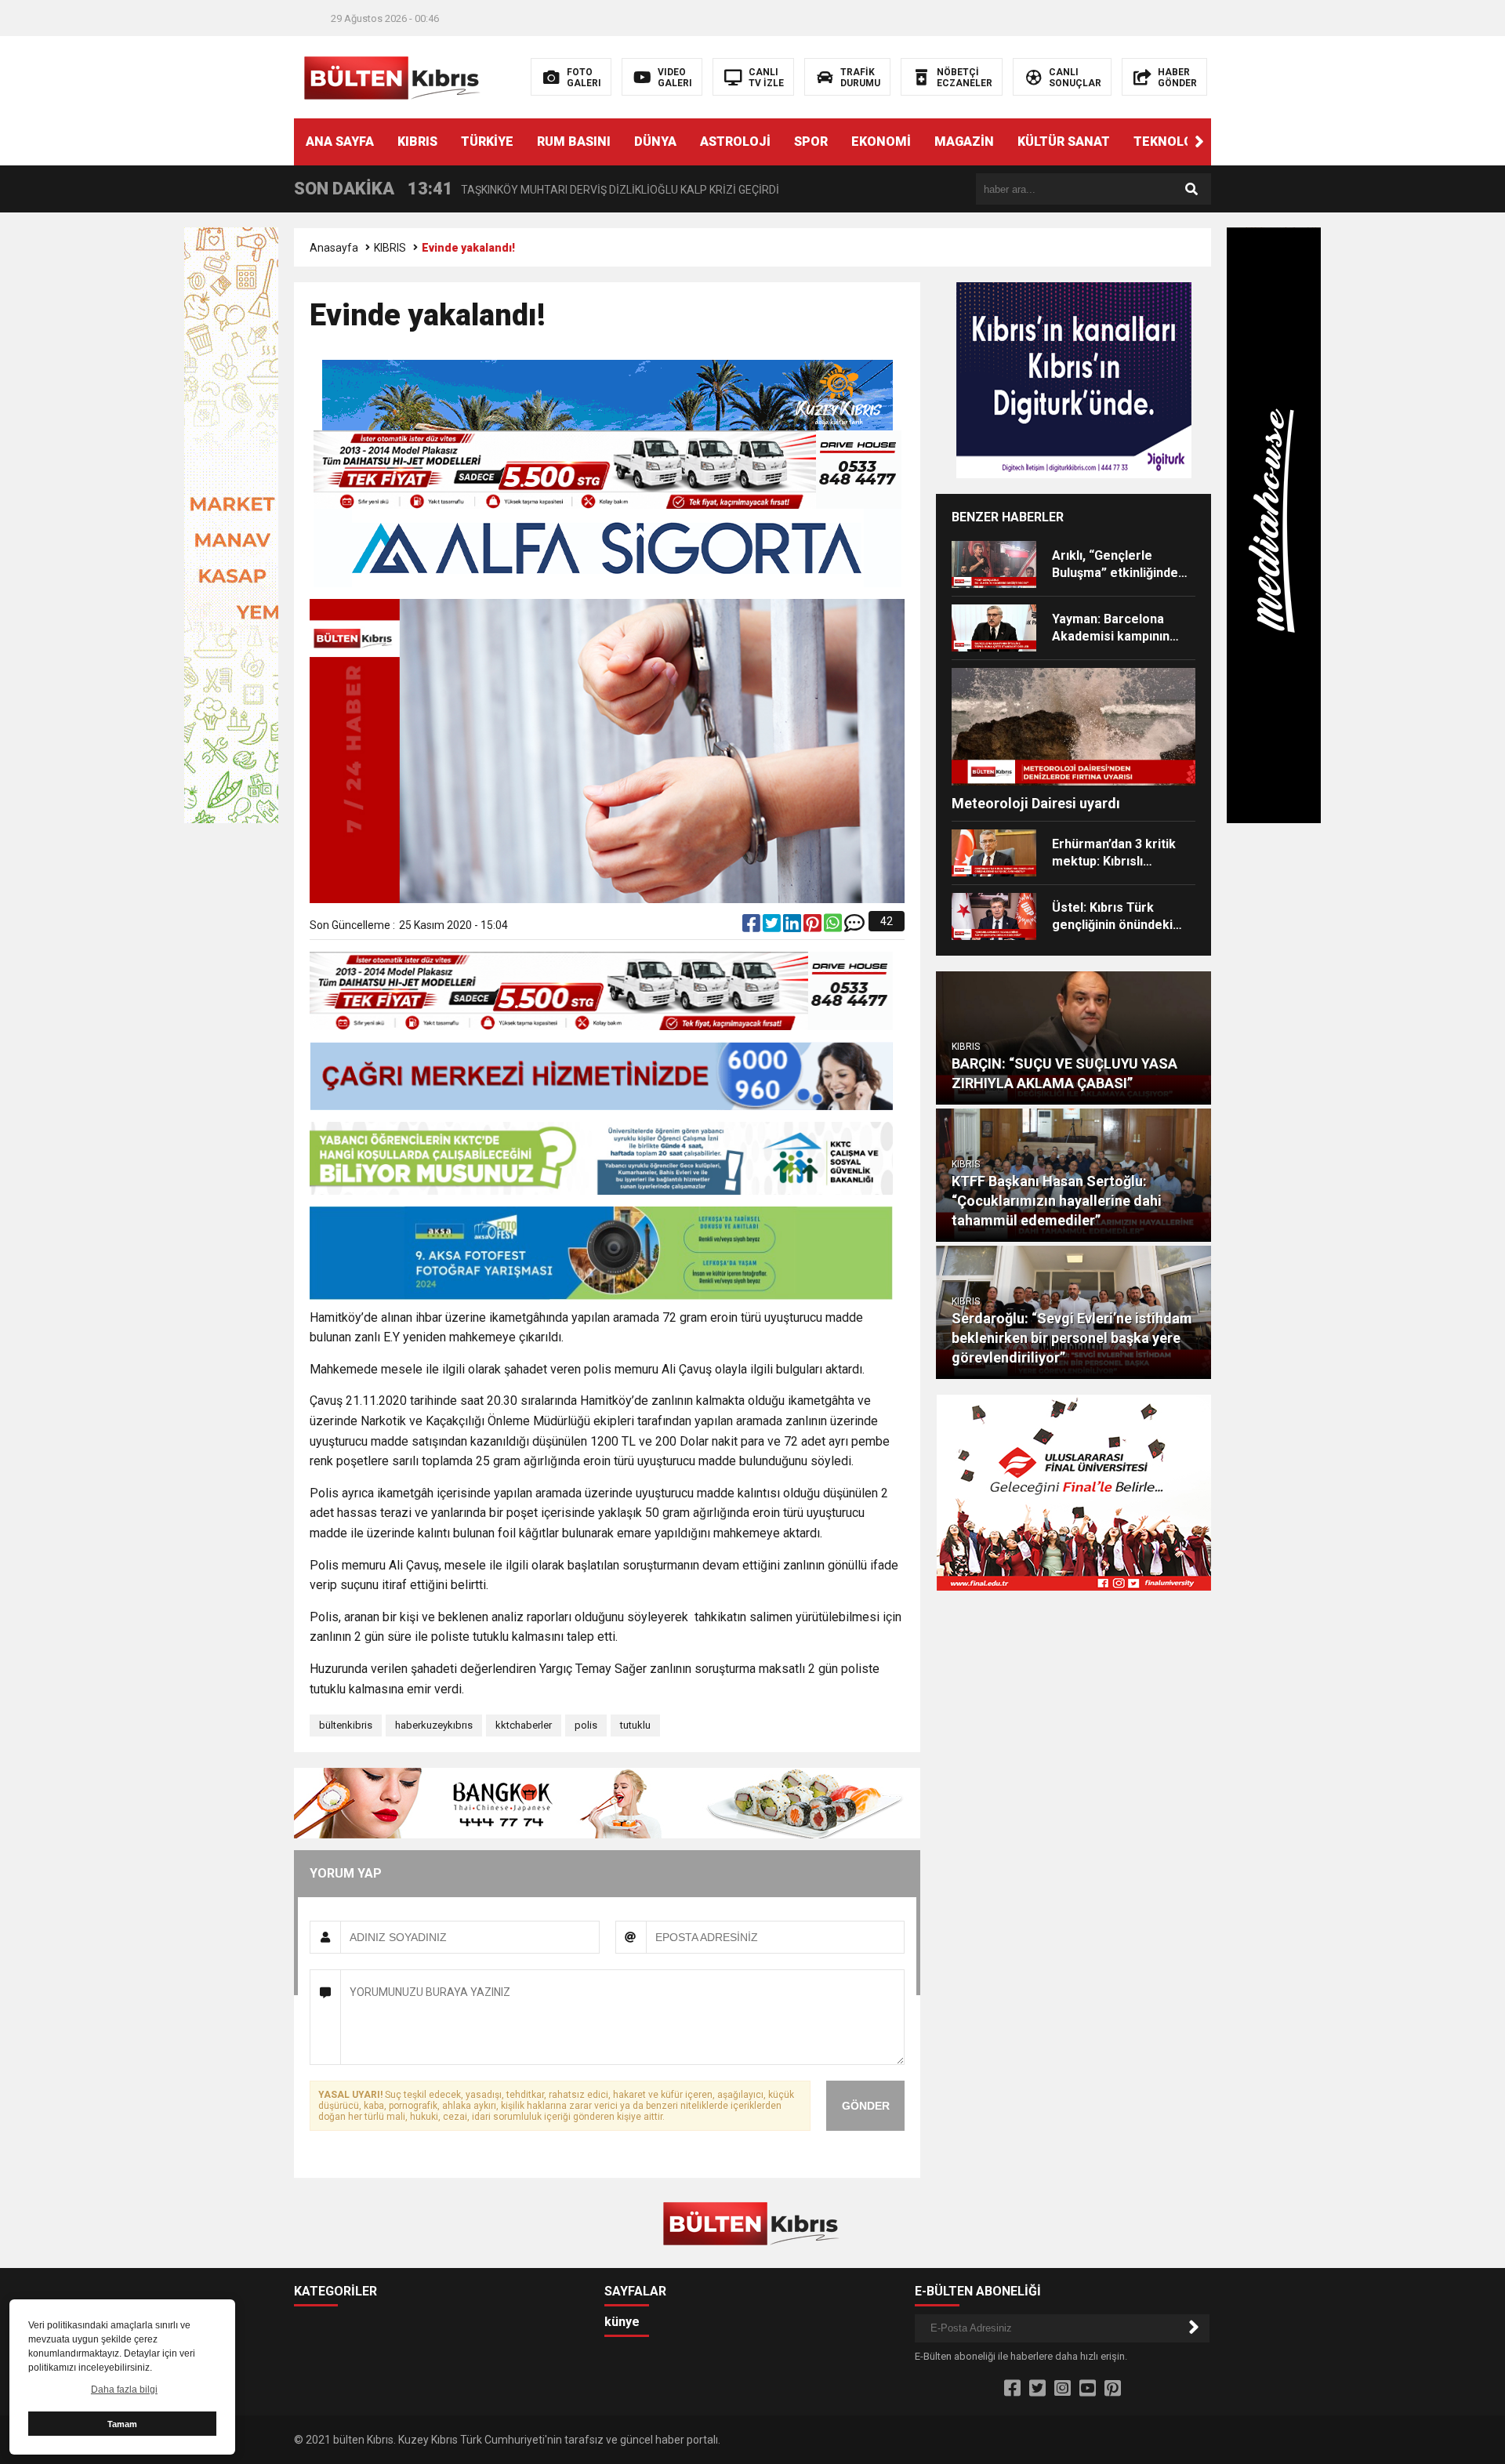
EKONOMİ (881, 142)
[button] (1199, 142)
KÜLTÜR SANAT (1064, 142)
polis (586, 1725)
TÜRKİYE (487, 142)
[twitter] (773, 927)
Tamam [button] (122, 2424)
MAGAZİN (964, 142)
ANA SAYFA (340, 142)
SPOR (811, 142)
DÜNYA (655, 142)
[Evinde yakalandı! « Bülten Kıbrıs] (394, 76)
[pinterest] (814, 927)
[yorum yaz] (854, 927)
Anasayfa (334, 248)
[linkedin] (793, 927)
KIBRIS (417, 142)
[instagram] (1063, 2389)
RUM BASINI (574, 142)
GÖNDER (866, 2106)
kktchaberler (524, 1725)
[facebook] (752, 927)
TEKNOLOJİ (1169, 142)
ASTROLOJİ (735, 142)
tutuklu (635, 1725)
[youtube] (1088, 2389)
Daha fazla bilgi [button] (124, 2390)
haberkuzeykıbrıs (434, 1725)
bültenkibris (346, 1725)
